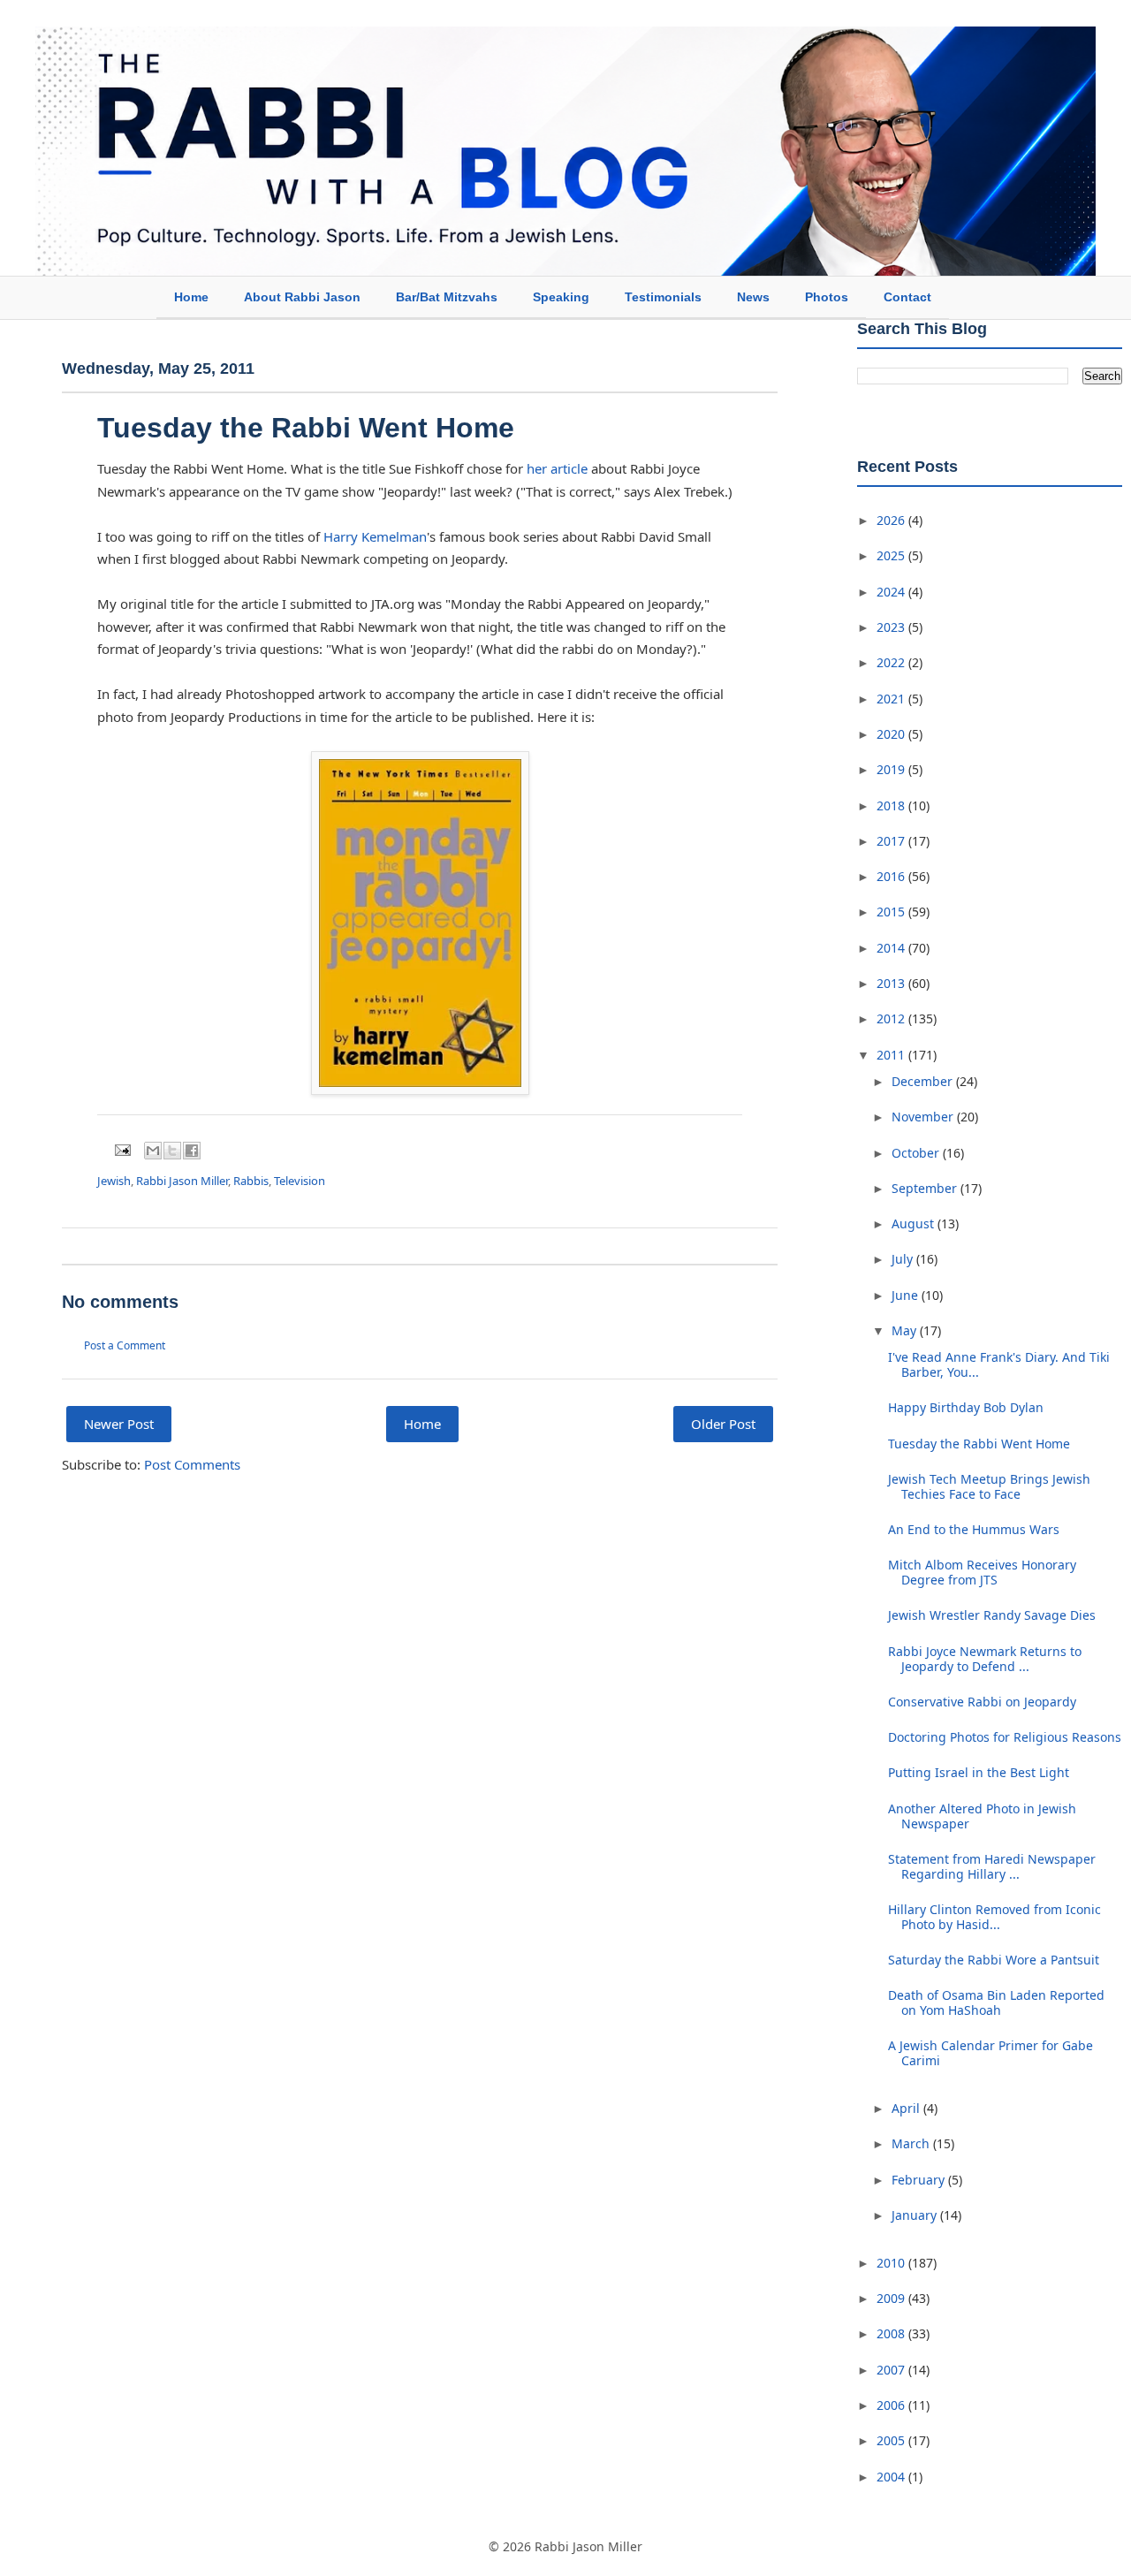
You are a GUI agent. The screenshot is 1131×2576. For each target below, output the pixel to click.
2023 (892, 627)
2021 (892, 699)
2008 (892, 2333)
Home (191, 297)
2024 (892, 592)
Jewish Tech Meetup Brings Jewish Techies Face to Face (989, 1486)
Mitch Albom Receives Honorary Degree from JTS (982, 1572)
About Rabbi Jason (302, 297)
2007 (892, 2370)
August (915, 1223)
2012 (892, 1018)
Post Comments (192, 1464)
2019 (892, 769)
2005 (892, 2440)
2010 (892, 2263)
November (924, 1117)
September (926, 1188)
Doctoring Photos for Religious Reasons (1005, 1737)
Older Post (723, 1424)
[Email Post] (121, 1149)
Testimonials (663, 297)
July (904, 1259)
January (916, 2215)
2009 (892, 2298)
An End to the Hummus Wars (974, 1529)
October (917, 1153)
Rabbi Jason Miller (182, 1181)
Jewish (114, 1181)
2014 (892, 948)
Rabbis (251, 1181)
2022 (892, 662)
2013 (892, 983)
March (912, 2143)
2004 (892, 2477)
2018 (892, 805)
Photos (827, 297)
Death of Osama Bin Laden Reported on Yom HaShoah (996, 2002)
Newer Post (119, 1424)
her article (557, 468)
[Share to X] (172, 1151)
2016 (892, 876)
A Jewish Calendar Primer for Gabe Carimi (991, 2053)
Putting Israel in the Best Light (979, 1772)
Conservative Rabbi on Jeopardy (982, 1702)
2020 (892, 734)
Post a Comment (125, 1345)
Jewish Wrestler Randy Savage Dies (992, 1615)
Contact (907, 297)
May (906, 1330)
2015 (892, 912)
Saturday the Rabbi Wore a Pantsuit (994, 1960)
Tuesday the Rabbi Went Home (306, 428)
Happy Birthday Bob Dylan (966, 1407)
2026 (892, 520)
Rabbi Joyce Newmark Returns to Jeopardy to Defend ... (985, 1659)
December (924, 1081)
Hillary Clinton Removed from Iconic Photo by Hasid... (994, 1917)
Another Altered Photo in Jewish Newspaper (982, 1816)
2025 (892, 555)
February (920, 2180)
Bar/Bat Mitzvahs (447, 297)
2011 (892, 1055)
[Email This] (153, 1151)
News (753, 297)
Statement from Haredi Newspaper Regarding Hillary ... (992, 1866)
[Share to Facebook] (192, 1151)
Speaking (561, 297)
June (907, 1295)
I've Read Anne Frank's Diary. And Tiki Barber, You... (999, 1364)
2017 (892, 841)
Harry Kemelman (375, 536)
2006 (892, 2405)
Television (300, 1181)
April (907, 2108)
